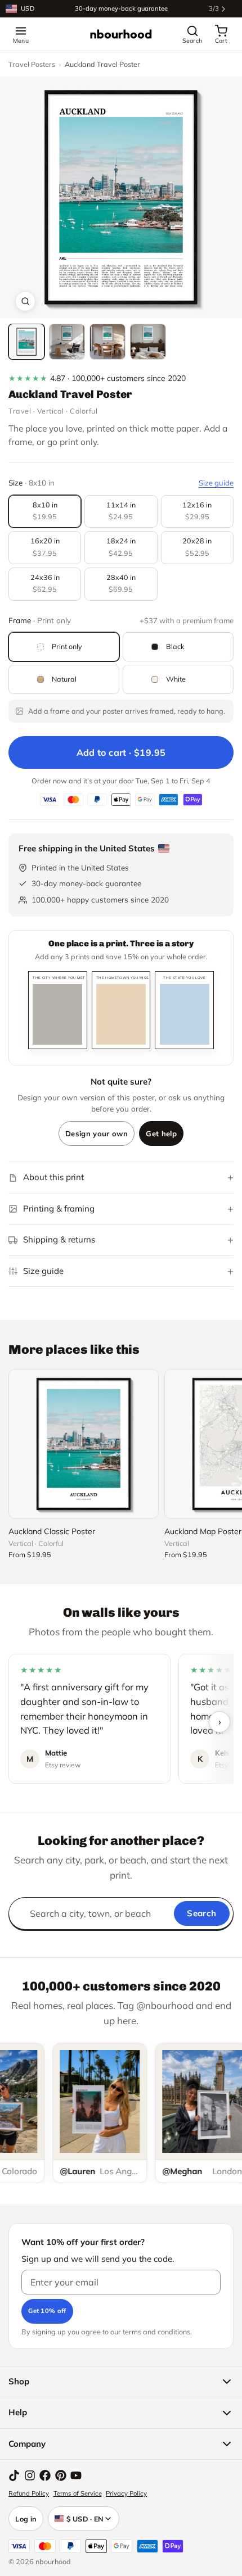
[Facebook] (45, 2475)
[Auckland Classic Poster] (84, 1444)
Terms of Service (78, 2493)
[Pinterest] (61, 2475)
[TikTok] (14, 2475)
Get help (161, 1133)
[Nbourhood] (121, 34)
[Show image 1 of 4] (26, 342)
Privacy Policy (126, 2493)
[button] (121, 197)
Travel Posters (32, 64)
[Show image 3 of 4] (107, 342)
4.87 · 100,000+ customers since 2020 (97, 378)
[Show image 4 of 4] (148, 342)
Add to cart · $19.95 (121, 752)
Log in (26, 2519)
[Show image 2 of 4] (67, 342)
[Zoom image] (25, 301)
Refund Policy (29, 2493)
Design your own (97, 1133)
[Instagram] (30, 2475)
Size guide (216, 483)
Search (201, 1913)
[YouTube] (76, 2475)
